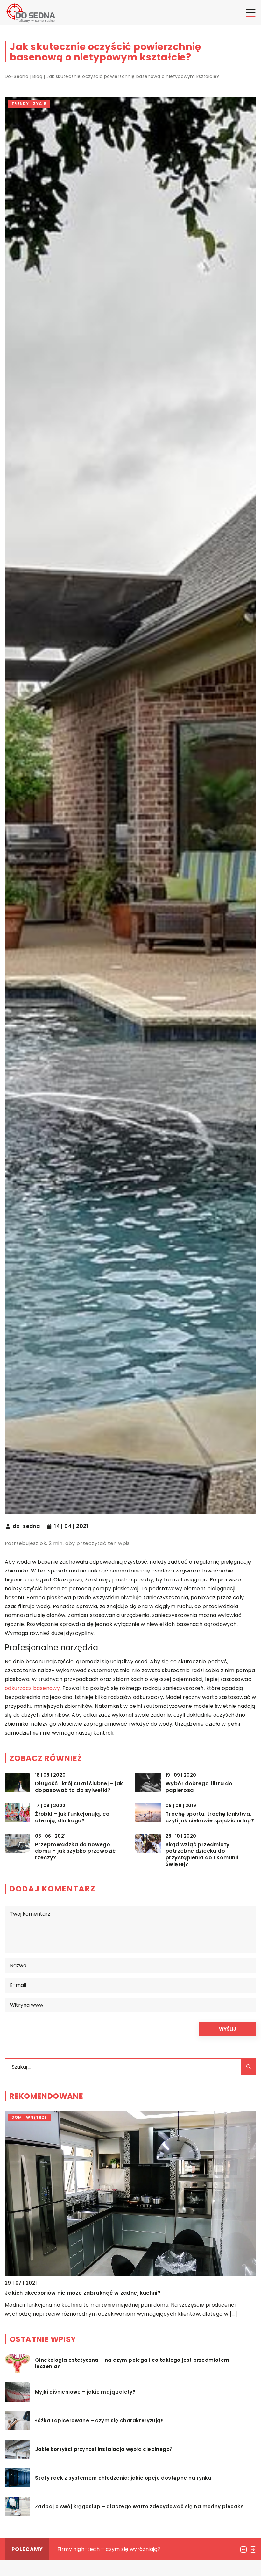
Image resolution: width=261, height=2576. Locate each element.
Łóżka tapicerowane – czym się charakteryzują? (99, 2421)
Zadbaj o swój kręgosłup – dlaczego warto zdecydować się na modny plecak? (139, 2507)
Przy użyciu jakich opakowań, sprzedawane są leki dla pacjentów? (143, 2549)
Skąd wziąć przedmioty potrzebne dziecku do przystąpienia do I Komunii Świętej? (202, 1855)
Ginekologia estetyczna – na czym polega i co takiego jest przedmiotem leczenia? (132, 2363)
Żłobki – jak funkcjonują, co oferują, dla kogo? (72, 1818)
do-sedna (26, 1526)
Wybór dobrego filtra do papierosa (199, 1787)
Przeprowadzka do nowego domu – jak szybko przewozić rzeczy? (75, 1851)
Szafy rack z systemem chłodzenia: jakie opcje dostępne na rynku (123, 2478)
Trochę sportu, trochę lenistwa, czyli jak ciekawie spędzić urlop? (210, 1818)
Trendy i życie (29, 104)
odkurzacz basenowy (32, 1688)
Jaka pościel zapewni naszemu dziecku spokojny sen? (79, 2293)
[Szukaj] (249, 2067)
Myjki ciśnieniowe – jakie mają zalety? (85, 2392)
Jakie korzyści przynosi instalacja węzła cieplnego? (104, 2449)
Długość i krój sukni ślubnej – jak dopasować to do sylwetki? (79, 1787)
